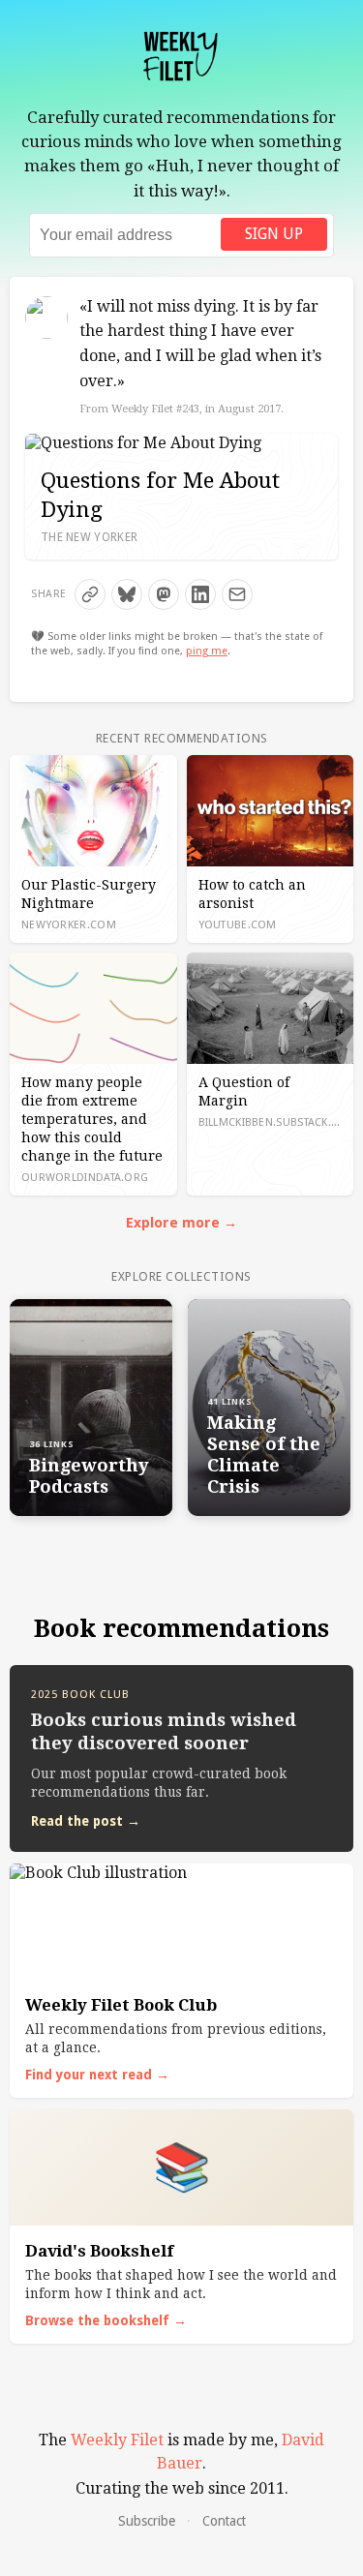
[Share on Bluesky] (127, 594)
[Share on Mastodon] (164, 594)
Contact (224, 2521)
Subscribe (147, 2521)
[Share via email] (237, 594)
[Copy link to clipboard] (90, 594)
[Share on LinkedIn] (200, 594)
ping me (207, 651)
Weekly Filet (117, 2440)
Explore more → (181, 1223)
